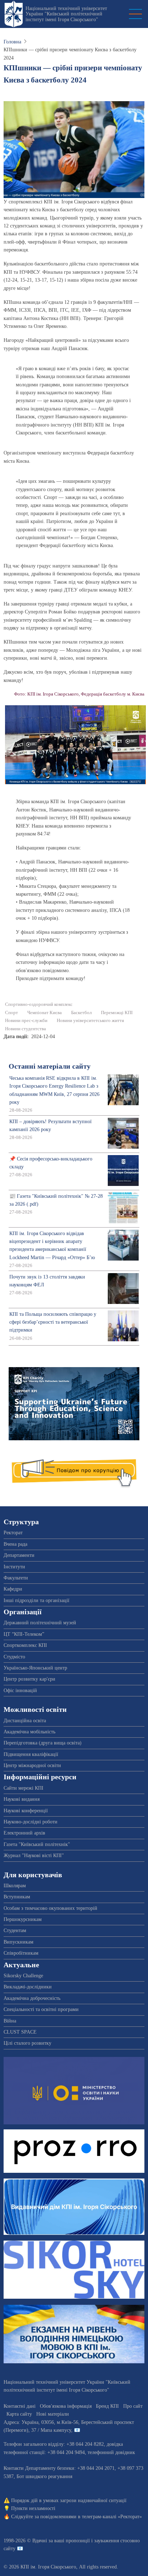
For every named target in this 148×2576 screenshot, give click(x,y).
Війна (10, 2021)
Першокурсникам (23, 1919)
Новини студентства (26, 1029)
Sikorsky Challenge (23, 1976)
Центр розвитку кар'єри (29, 1679)
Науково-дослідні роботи (31, 1822)
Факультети (16, 1578)
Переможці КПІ (117, 1013)
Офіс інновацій (20, 1690)
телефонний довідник (111, 2452)
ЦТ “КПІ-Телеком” (24, 1634)
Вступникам (17, 1897)
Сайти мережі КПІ (24, 1788)
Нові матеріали (53, 2414)
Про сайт (133, 2406)
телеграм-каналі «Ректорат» (112, 2517)
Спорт (11, 1013)
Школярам (15, 1886)
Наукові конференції (26, 1811)
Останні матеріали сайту (50, 1066)
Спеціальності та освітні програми (41, 2009)
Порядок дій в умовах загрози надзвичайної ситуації (69, 2500)
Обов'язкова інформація (66, 2406)
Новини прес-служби (26, 1021)
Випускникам (18, 1942)
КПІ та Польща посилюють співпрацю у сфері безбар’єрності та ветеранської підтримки (53, 1322)
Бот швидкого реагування (44, 2476)
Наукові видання (22, 1799)
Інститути (14, 1567)
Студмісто (14, 1657)
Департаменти (19, 1555)
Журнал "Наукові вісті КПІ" (34, 1856)
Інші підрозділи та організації (36, 1600)
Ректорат (13, 1533)
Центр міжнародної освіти (32, 1765)
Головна (12, 42)
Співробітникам (21, 1953)
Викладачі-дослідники (28, 1987)
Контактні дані (20, 2406)
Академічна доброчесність (32, 1998)
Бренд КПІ (107, 2406)
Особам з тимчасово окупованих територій (50, 1908)
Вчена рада (15, 1544)
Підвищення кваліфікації (31, 1754)
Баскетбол (81, 1013)
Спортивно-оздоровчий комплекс (39, 1004)
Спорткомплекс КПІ (25, 1645)
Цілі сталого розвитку (27, 2043)
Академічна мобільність (29, 1732)
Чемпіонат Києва (45, 1013)
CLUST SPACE (20, 2032)
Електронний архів (24, 1833)
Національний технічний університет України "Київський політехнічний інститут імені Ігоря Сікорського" (66, 14)
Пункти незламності (33, 2508)
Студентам (15, 1930)
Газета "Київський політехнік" (37, 1844)
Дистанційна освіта (25, 1721)
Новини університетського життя (90, 1021)
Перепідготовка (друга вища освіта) (43, 1743)
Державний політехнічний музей (40, 1623)
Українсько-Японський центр (35, 1668)
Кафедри (13, 1589)
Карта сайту (19, 2414)
